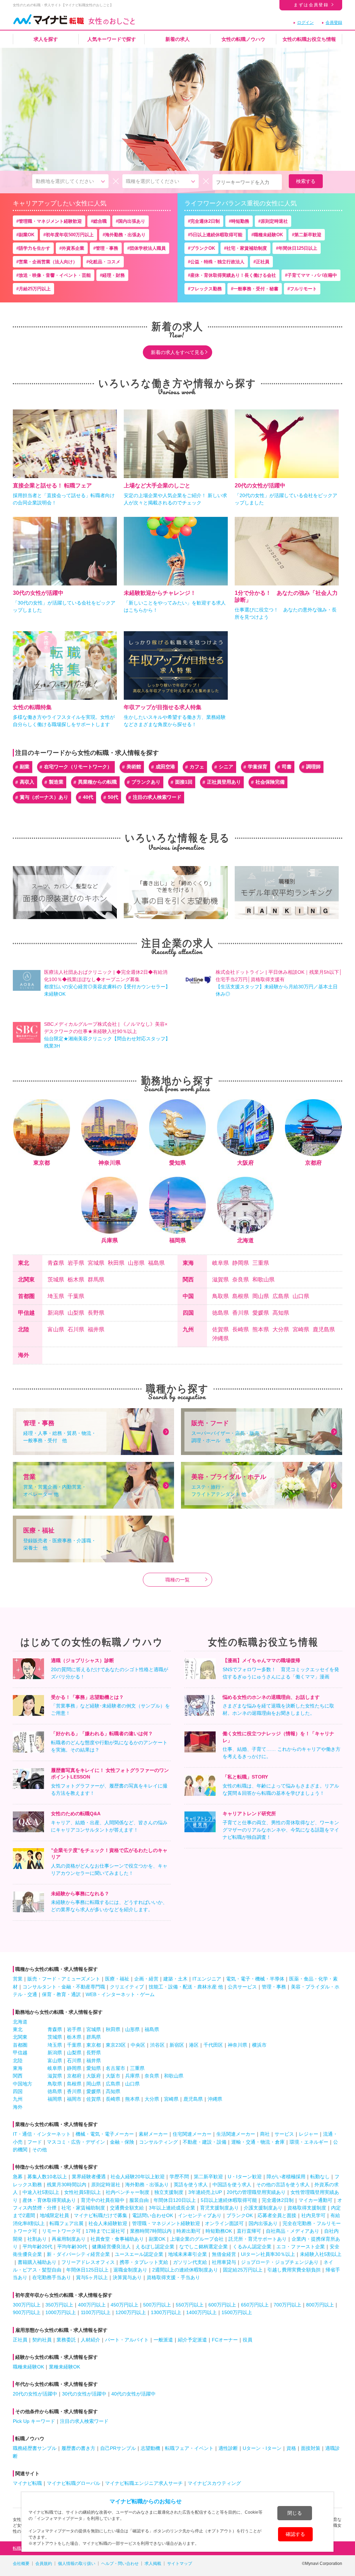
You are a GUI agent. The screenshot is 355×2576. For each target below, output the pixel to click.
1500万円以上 (237, 2312)
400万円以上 (92, 2305)
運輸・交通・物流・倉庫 (258, 2142)
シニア (226, 767)
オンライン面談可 (224, 2223)
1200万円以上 (131, 2312)
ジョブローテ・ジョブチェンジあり (280, 2262)
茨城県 (56, 1280)
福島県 (156, 1263)
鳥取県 (220, 1296)
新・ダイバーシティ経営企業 (78, 2254)
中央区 (138, 2045)
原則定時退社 (274, 221)
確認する (295, 2534)
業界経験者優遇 (89, 2177)
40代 (88, 797)
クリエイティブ (127, 1987)
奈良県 (241, 1280)
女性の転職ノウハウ (243, 39)
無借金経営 (224, 2254)
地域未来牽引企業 (188, 2254)
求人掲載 (153, 2564)
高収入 (27, 782)
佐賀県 (220, 1330)
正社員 (263, 262)
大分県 (281, 1330)
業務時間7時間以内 (151, 2231)
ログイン (305, 23)
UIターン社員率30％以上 (268, 2254)
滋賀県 (220, 1280)
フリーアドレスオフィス (88, 2262)
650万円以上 (255, 2305)
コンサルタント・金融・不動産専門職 (64, 1987)
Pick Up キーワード (34, 2421)
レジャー (309, 2134)
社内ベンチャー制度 (128, 2192)
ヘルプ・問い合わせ (120, 2564)
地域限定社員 (54, 2215)
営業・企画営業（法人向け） (48, 262)
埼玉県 (56, 1296)
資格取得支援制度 (307, 2208)
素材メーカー (153, 2134)
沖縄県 (220, 1339)
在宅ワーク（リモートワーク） (78, 767)
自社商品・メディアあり (293, 2231)
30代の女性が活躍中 (84, 2394)
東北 (24, 1263)
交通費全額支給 (127, 2208)
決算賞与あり (127, 2277)
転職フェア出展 (67, 2223)
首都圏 (26, 1296)
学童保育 (258, 767)
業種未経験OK (64, 2367)
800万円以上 (320, 2305)
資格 (291, 2448)
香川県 (241, 1313)
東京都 (94, 2045)
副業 (25, 767)
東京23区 (116, 2045)
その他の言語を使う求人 (283, 2185)
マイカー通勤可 (315, 2200)
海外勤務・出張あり (125, 235)
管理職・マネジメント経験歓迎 (50, 221)
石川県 (76, 1330)
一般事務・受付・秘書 (256, 289)
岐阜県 (220, 1263)
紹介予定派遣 (192, 2340)
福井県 (96, 1330)
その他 (40, 2150)
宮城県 (96, 1263)
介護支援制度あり (263, 2208)
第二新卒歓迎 (308, 235)
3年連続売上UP (205, 2192)
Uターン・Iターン (262, 2448)
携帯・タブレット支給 (144, 2262)
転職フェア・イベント (189, 2448)
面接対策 (311, 2448)
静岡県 (241, 1263)
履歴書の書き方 (78, 2448)
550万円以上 (190, 2305)
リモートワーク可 (61, 2231)
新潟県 (56, 1313)
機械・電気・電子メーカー (105, 2134)
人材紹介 (90, 2340)
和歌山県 (263, 1280)
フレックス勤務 (206, 289)
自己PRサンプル (118, 2448)
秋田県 (116, 1263)
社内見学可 (313, 2215)
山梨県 (76, 1313)
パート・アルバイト (127, 2340)
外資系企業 (73, 248)
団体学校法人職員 (148, 248)
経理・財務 (114, 275)
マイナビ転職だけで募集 (101, 2215)
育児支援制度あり (219, 2208)
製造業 (56, 782)
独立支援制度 (169, 2192)
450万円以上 (124, 2305)
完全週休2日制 (205, 221)
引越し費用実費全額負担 (294, 2270)
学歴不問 (179, 2177)
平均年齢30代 (72, 2247)
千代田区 (213, 2045)
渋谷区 (157, 2045)
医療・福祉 (117, 1979)
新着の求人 (177, 39)
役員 (248, 2340)
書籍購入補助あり (37, 2262)
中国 (188, 1296)
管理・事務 (107, 248)
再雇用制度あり (69, 2239)
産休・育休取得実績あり (49, 2200)
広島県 (281, 1296)
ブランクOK (203, 248)
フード (35, 2142)
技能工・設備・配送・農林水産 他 (186, 1987)
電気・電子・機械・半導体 (255, 1979)
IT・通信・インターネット (42, 2134)
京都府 (74, 2076)
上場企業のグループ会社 (197, 2239)
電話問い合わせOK (153, 2215)
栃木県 (76, 1280)
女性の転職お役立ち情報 (309, 39)
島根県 (241, 1296)
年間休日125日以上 (298, 248)
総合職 (100, 221)
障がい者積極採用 (286, 2177)
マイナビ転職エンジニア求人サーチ (144, 2483)
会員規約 (44, 2564)
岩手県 (76, 1263)
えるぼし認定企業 (155, 2247)
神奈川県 (237, 2045)
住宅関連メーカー (192, 2134)
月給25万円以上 (35, 289)
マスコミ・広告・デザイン (76, 2142)
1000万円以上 (61, 2312)
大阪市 (113, 2076)
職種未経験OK (268, 235)
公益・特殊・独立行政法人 (217, 262)
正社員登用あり (224, 782)
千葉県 (76, 1296)
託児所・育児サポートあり (258, 2239)
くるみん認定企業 (252, 2247)
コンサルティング (158, 2142)
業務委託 (66, 2340)
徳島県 (220, 1313)
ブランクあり (146, 782)
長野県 (96, 1313)
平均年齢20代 (37, 2247)
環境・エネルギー (309, 2142)
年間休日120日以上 (175, 2200)
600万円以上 (222, 2305)
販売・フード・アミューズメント (64, 1979)
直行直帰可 (249, 2231)
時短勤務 (240, 221)
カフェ (197, 767)
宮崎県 (301, 1330)
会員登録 (334, 23)
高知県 (281, 1313)
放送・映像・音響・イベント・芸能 (55, 275)
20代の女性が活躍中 (35, 2394)
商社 (265, 2134)
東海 (188, 1263)
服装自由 (139, 2200)
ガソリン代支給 (190, 2262)
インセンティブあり (200, 2215)
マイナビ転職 (27, 2483)
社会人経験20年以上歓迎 (138, 2177)
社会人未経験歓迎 (108, 2223)
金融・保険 (122, 2142)
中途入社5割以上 (41, 2192)
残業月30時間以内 (67, 2185)
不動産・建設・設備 (205, 2142)
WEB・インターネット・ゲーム (120, 1994)
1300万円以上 (166, 2312)
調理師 (313, 767)
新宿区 (177, 2045)
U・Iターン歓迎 (245, 2177)
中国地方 (23, 2084)
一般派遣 (163, 2340)
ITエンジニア (207, 1979)
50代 (113, 797)
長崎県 (241, 1330)
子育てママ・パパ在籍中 (312, 275)
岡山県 (261, 1296)
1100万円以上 (96, 2312)
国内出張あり (132, 221)
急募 (18, 2177)
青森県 (56, 1263)
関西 (188, 1280)
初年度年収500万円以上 (70, 235)
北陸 (24, 1329)
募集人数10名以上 (47, 2177)
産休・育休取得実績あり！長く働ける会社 (233, 275)
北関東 (26, 1280)
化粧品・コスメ (105, 262)
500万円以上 (157, 2305)
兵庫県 (132, 2076)
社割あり (37, 2239)
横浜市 (259, 2045)
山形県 (136, 1263)
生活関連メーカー (236, 2134)
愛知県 (94, 2068)
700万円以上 (287, 2305)
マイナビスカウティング (214, 2483)
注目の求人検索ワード (157, 797)
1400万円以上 (201, 2312)
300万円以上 (27, 2305)
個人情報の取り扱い (77, 2564)
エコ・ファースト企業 (301, 2247)
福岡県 (55, 2099)
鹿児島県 (324, 1330)
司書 (287, 767)
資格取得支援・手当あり (173, 2277)
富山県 (56, 1330)
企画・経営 (146, 1979)
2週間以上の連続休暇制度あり (185, 2270)
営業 (18, 1979)
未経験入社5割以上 (321, 2254)
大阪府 (94, 2076)
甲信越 (26, 1313)
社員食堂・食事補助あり (117, 2239)
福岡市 (74, 2099)
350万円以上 (59, 2305)
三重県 (261, 1263)
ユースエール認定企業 (139, 2254)
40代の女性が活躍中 (133, 2394)
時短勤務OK (219, 2231)
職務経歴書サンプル (35, 2448)
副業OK (27, 235)
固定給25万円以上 (243, 2270)
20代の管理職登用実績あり (256, 2192)
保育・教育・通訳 (61, 1994)
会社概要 (21, 2564)
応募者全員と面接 (277, 2215)
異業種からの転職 (97, 782)
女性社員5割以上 (83, 2192)
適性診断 (228, 2448)
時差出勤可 (189, 2231)
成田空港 (165, 767)
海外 (24, 1355)
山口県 (301, 1296)
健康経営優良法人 (111, 2247)
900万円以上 (27, 2312)
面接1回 (184, 782)
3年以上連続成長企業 (172, 2208)
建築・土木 (175, 1979)
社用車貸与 (224, 2262)
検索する (306, 181)
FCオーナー (225, 2340)
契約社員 (42, 2340)
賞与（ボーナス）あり (44, 797)
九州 (188, 1329)
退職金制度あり (130, 2270)
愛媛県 (261, 1313)
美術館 (134, 767)
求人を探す (46, 39)
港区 (194, 2045)
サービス (284, 2134)
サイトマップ (180, 2564)
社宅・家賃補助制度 (247, 248)
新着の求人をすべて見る (177, 352)
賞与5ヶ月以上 (92, 2277)
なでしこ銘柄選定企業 (204, 2247)
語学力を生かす (34, 248)
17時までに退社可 (105, 2231)
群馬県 (96, 1280)
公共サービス (242, 1987)
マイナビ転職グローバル (73, 2483)
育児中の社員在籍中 (103, 2200)
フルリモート (303, 289)
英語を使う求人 (191, 2185)
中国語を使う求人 (232, 2185)
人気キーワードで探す (112, 39)
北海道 (20, 2022)
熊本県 (261, 1330)
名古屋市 (115, 2068)
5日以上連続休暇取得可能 (216, 235)
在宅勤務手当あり (52, 2277)
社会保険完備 (270, 782)
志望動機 (150, 2448)
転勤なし (320, 2177)
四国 (188, 1313)
